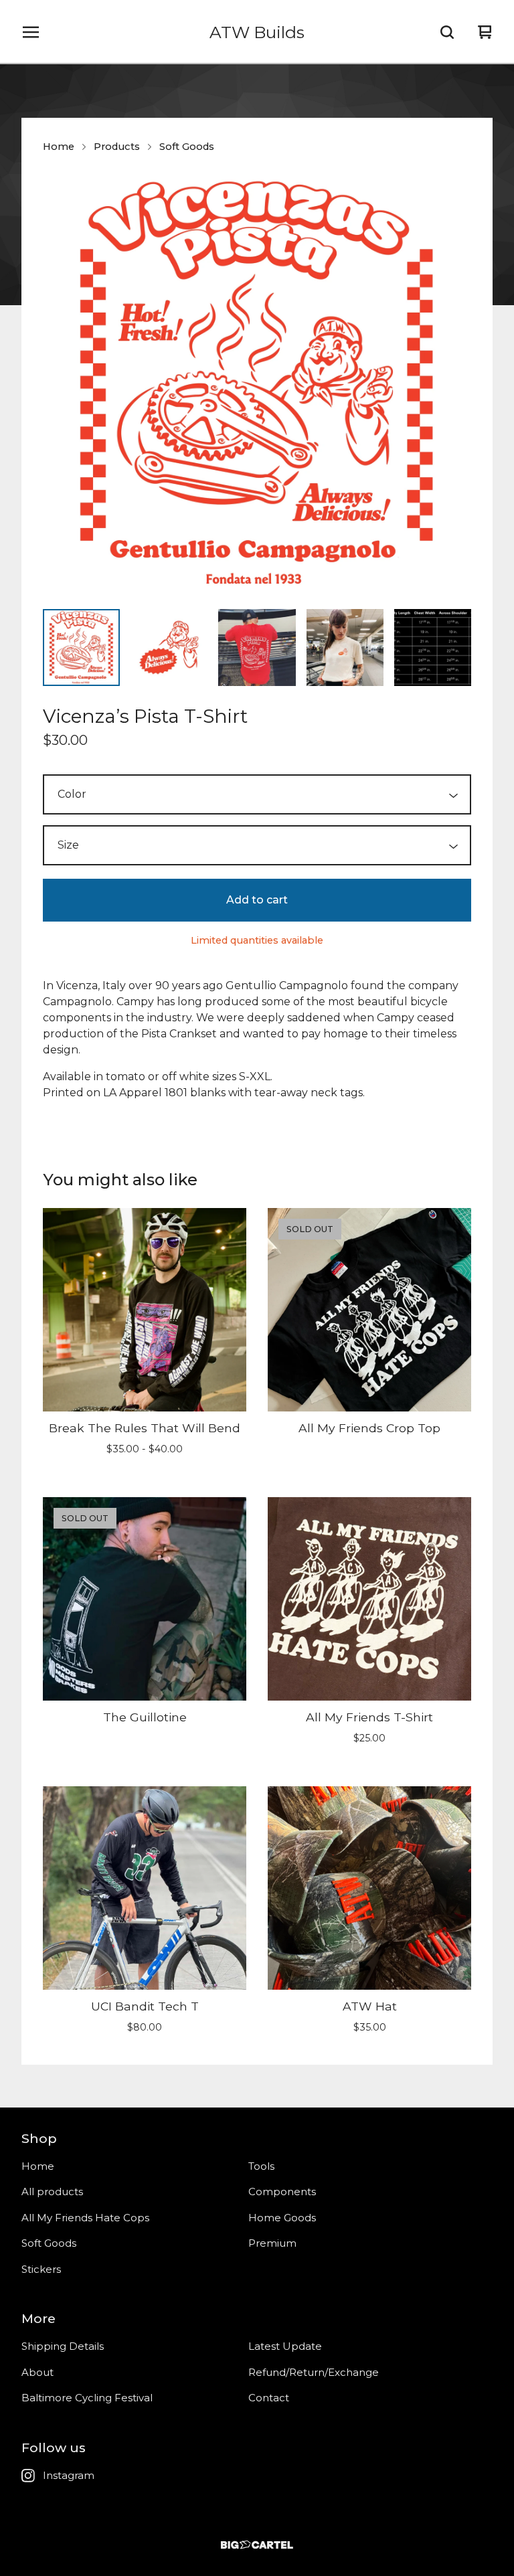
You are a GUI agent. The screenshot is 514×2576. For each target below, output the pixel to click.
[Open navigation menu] (31, 32)
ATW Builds (257, 32)
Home (59, 147)
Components (282, 2192)
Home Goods (282, 2218)
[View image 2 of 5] (169, 648)
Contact (269, 2398)
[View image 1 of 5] (81, 648)
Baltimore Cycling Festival (87, 2398)
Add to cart (257, 900)
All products (52, 2192)
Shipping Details (63, 2346)
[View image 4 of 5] (345, 648)
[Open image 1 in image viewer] (257, 384)
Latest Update (285, 2346)
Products (117, 147)
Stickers (41, 2269)
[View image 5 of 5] (433, 648)
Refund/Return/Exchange (314, 2372)
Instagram (69, 2475)
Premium (272, 2243)
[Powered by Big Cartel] (257, 2545)
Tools (261, 2166)
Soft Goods (187, 147)
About (37, 2372)
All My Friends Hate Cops (85, 2218)
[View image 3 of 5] (257, 648)
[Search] (447, 32)
